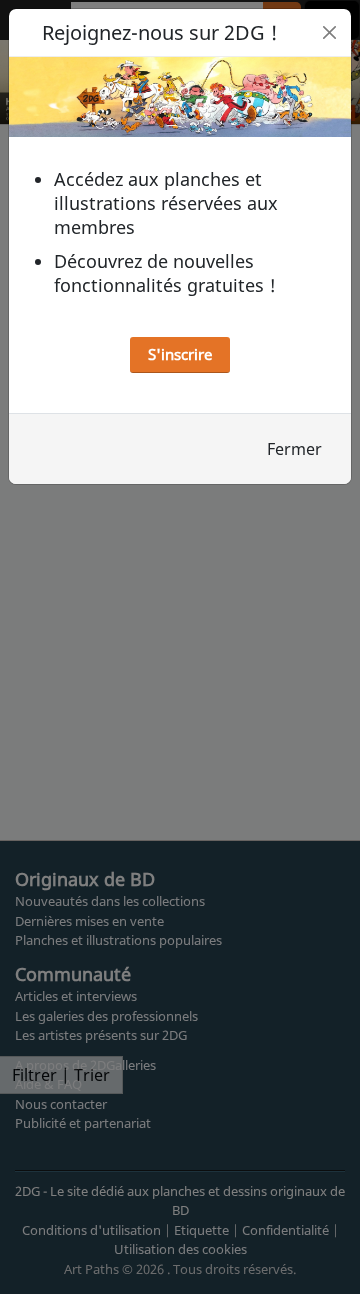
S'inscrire (180, 354)
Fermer (294, 449)
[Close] (329, 32)
